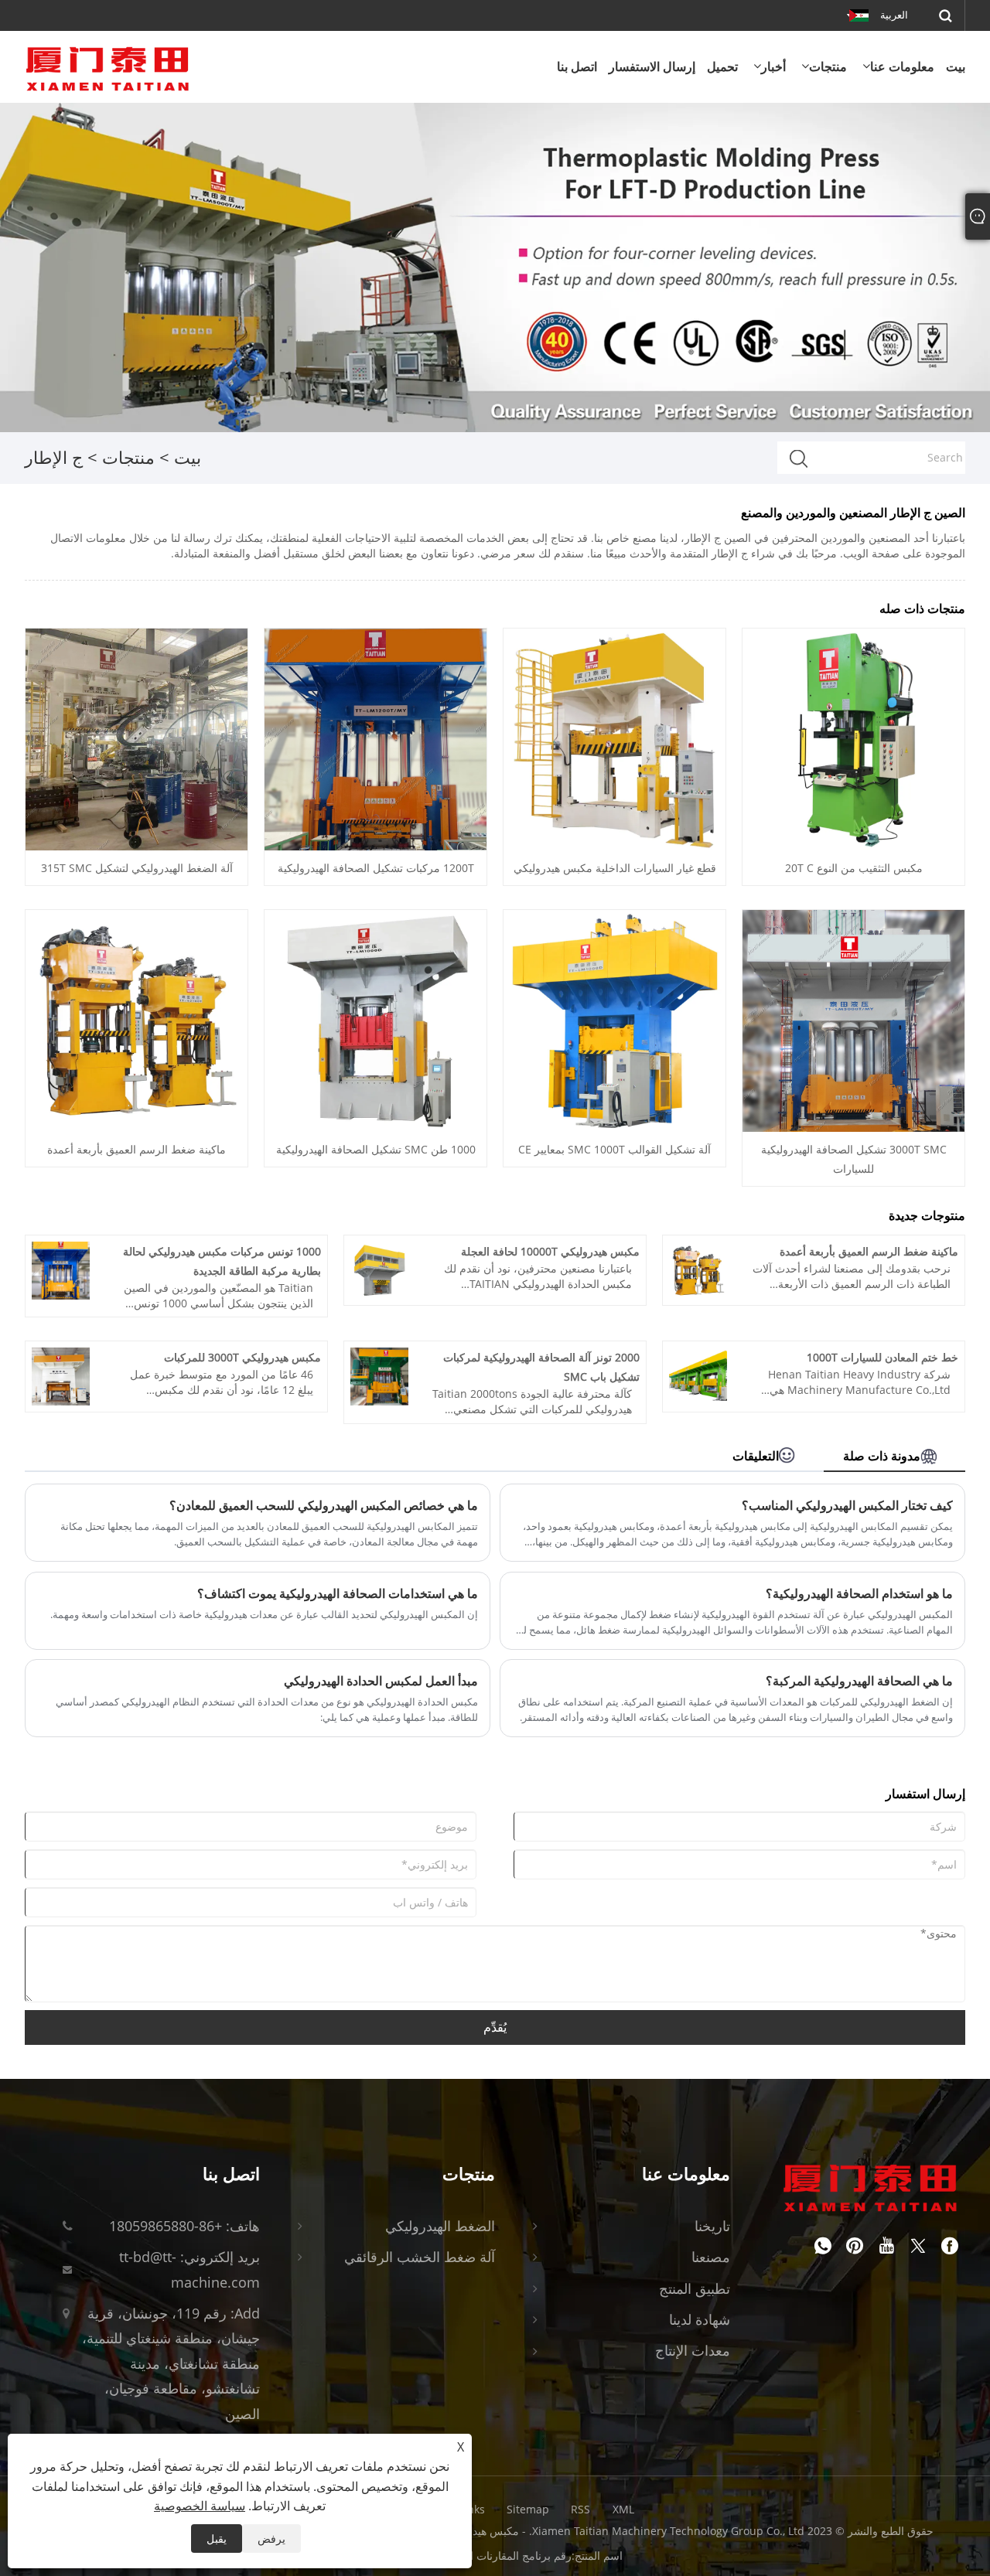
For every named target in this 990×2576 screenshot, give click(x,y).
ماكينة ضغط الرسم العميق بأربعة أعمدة (137, 1149)
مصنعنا (711, 2257)
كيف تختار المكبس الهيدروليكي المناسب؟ (847, 1505)
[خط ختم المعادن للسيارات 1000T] (698, 1375)
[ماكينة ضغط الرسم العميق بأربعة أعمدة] (137, 1020)
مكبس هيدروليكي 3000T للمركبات (242, 1357)
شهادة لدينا (700, 2319)
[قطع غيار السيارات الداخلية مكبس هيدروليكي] (614, 739)
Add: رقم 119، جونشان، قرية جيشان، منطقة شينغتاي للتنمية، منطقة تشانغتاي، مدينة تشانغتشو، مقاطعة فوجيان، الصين (171, 2363)
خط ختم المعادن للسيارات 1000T (882, 1357)
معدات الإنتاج (693, 2350)
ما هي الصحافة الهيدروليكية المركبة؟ (859, 1681)
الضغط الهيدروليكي (440, 2226)
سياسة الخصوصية (200, 2506)
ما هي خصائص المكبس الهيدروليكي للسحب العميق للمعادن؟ (324, 1505)
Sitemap (528, 2509)
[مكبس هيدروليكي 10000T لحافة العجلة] (379, 1269)
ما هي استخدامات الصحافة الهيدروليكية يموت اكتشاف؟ (338, 1593)
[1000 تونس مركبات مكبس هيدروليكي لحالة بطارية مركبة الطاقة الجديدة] (61, 1269)
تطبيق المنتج (695, 2288)
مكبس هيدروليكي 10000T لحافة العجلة (550, 1251)
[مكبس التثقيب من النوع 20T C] (853, 739)
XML (623, 2509)
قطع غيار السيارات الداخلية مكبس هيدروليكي (615, 868)
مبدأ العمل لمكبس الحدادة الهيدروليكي (381, 1681)
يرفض (271, 2539)
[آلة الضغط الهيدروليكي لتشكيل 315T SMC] (137, 739)
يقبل (217, 2539)
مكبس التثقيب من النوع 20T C (854, 868)
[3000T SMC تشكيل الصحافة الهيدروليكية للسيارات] (853, 1020)
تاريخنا (712, 2226)
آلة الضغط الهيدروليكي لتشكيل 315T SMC (137, 868)
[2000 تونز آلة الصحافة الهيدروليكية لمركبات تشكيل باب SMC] (379, 1375)
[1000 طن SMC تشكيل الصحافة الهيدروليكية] (376, 1020)
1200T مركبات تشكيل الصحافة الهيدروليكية (376, 868)
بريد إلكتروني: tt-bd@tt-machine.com (189, 2269)
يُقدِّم (495, 2027)
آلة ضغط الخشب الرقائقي (420, 2257)
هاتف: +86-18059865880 (184, 2226)
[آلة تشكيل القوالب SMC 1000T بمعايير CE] (614, 1020)
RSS (580, 2509)
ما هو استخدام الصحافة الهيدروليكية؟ (859, 1593)
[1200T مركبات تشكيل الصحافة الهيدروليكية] (376, 739)
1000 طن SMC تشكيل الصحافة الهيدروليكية (376, 1149)
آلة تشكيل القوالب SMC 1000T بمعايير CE (614, 1149)
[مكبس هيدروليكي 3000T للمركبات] (61, 1375)
